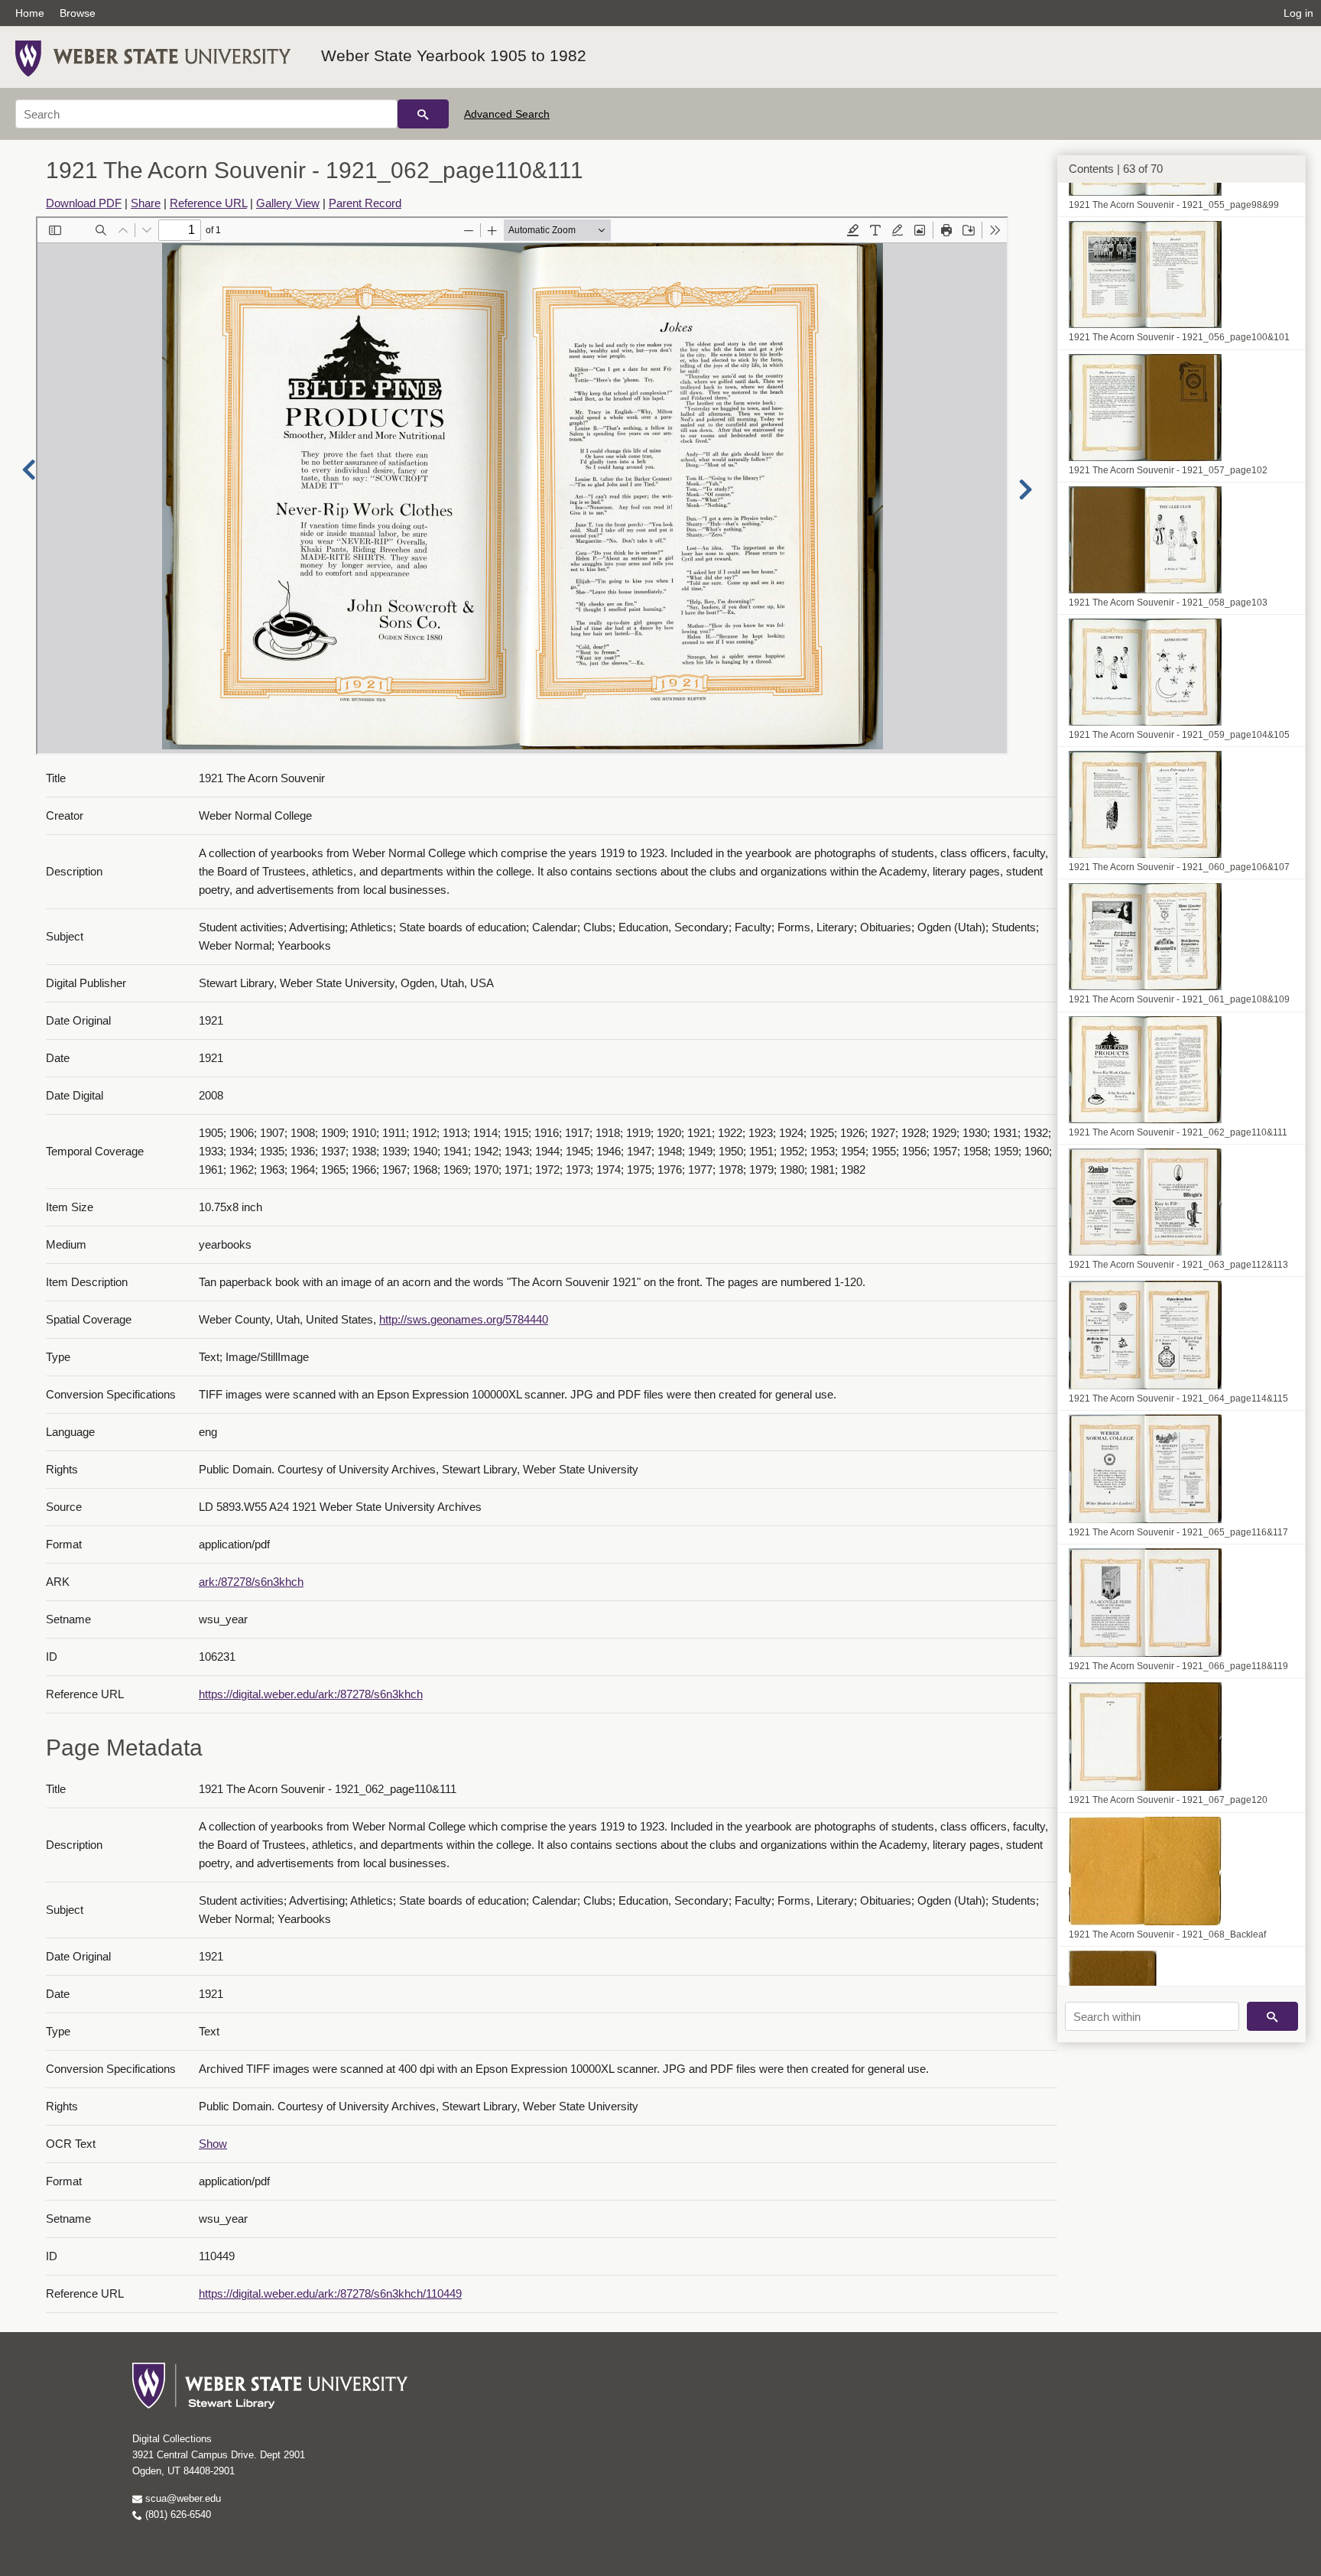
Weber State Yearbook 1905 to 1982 (454, 55)
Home (30, 13)
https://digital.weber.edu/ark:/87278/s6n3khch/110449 (330, 2293)
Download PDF (84, 203)
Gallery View (288, 203)
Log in (1298, 13)
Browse (78, 13)
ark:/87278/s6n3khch (251, 1582)
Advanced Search (507, 114)
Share (146, 203)
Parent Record (365, 203)
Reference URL (208, 203)
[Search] (423, 114)
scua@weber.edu (182, 2498)
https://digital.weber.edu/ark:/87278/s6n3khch (311, 1694)
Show (213, 2144)
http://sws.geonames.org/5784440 (464, 1319)
